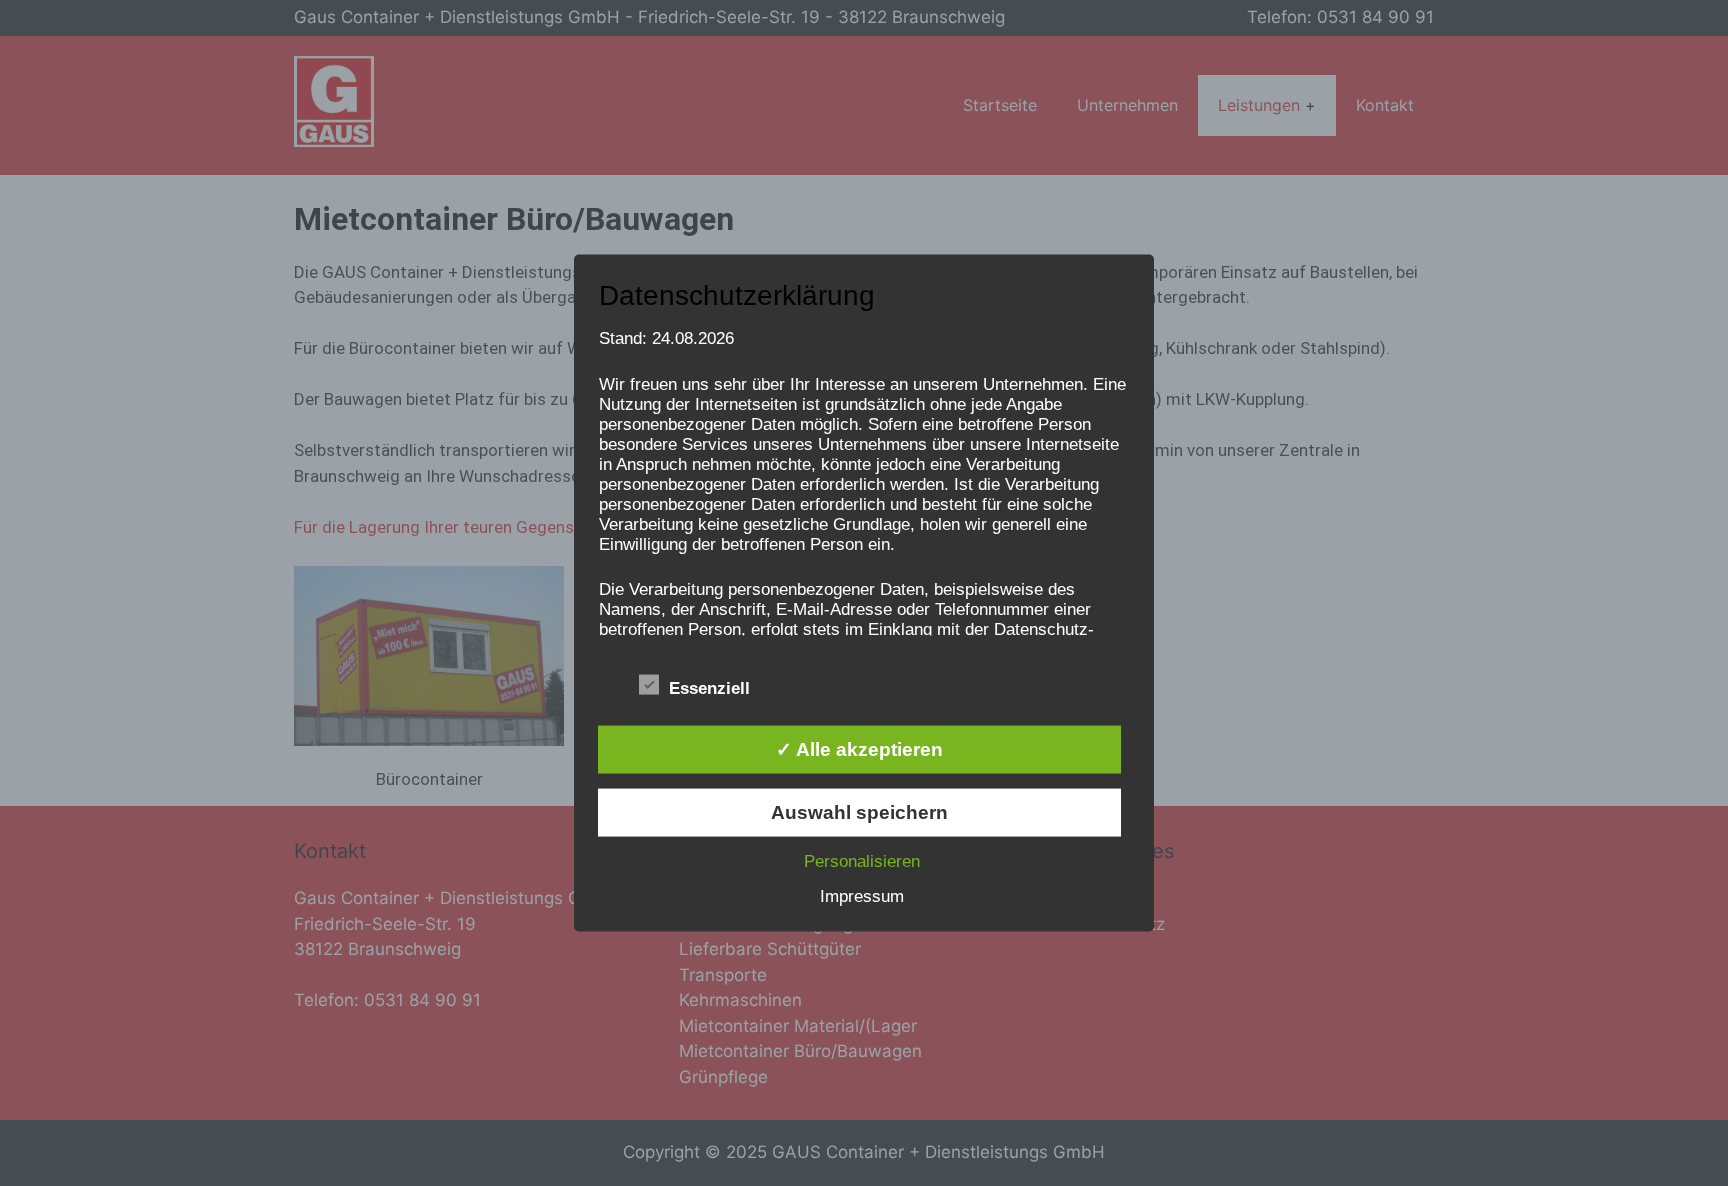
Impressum (862, 895)
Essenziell (709, 687)
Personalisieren (862, 860)
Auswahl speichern (859, 811)
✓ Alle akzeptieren (859, 748)
